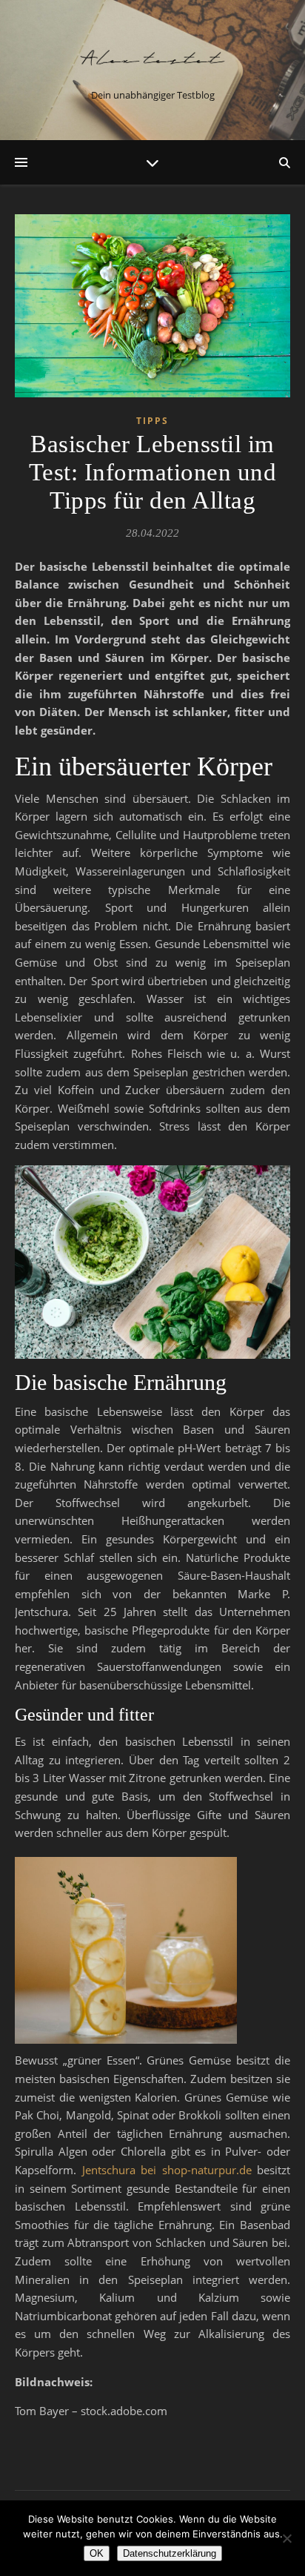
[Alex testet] (152, 58)
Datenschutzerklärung (170, 2553)
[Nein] (286, 2538)
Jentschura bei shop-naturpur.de (167, 2170)
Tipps (152, 421)
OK (97, 2553)
